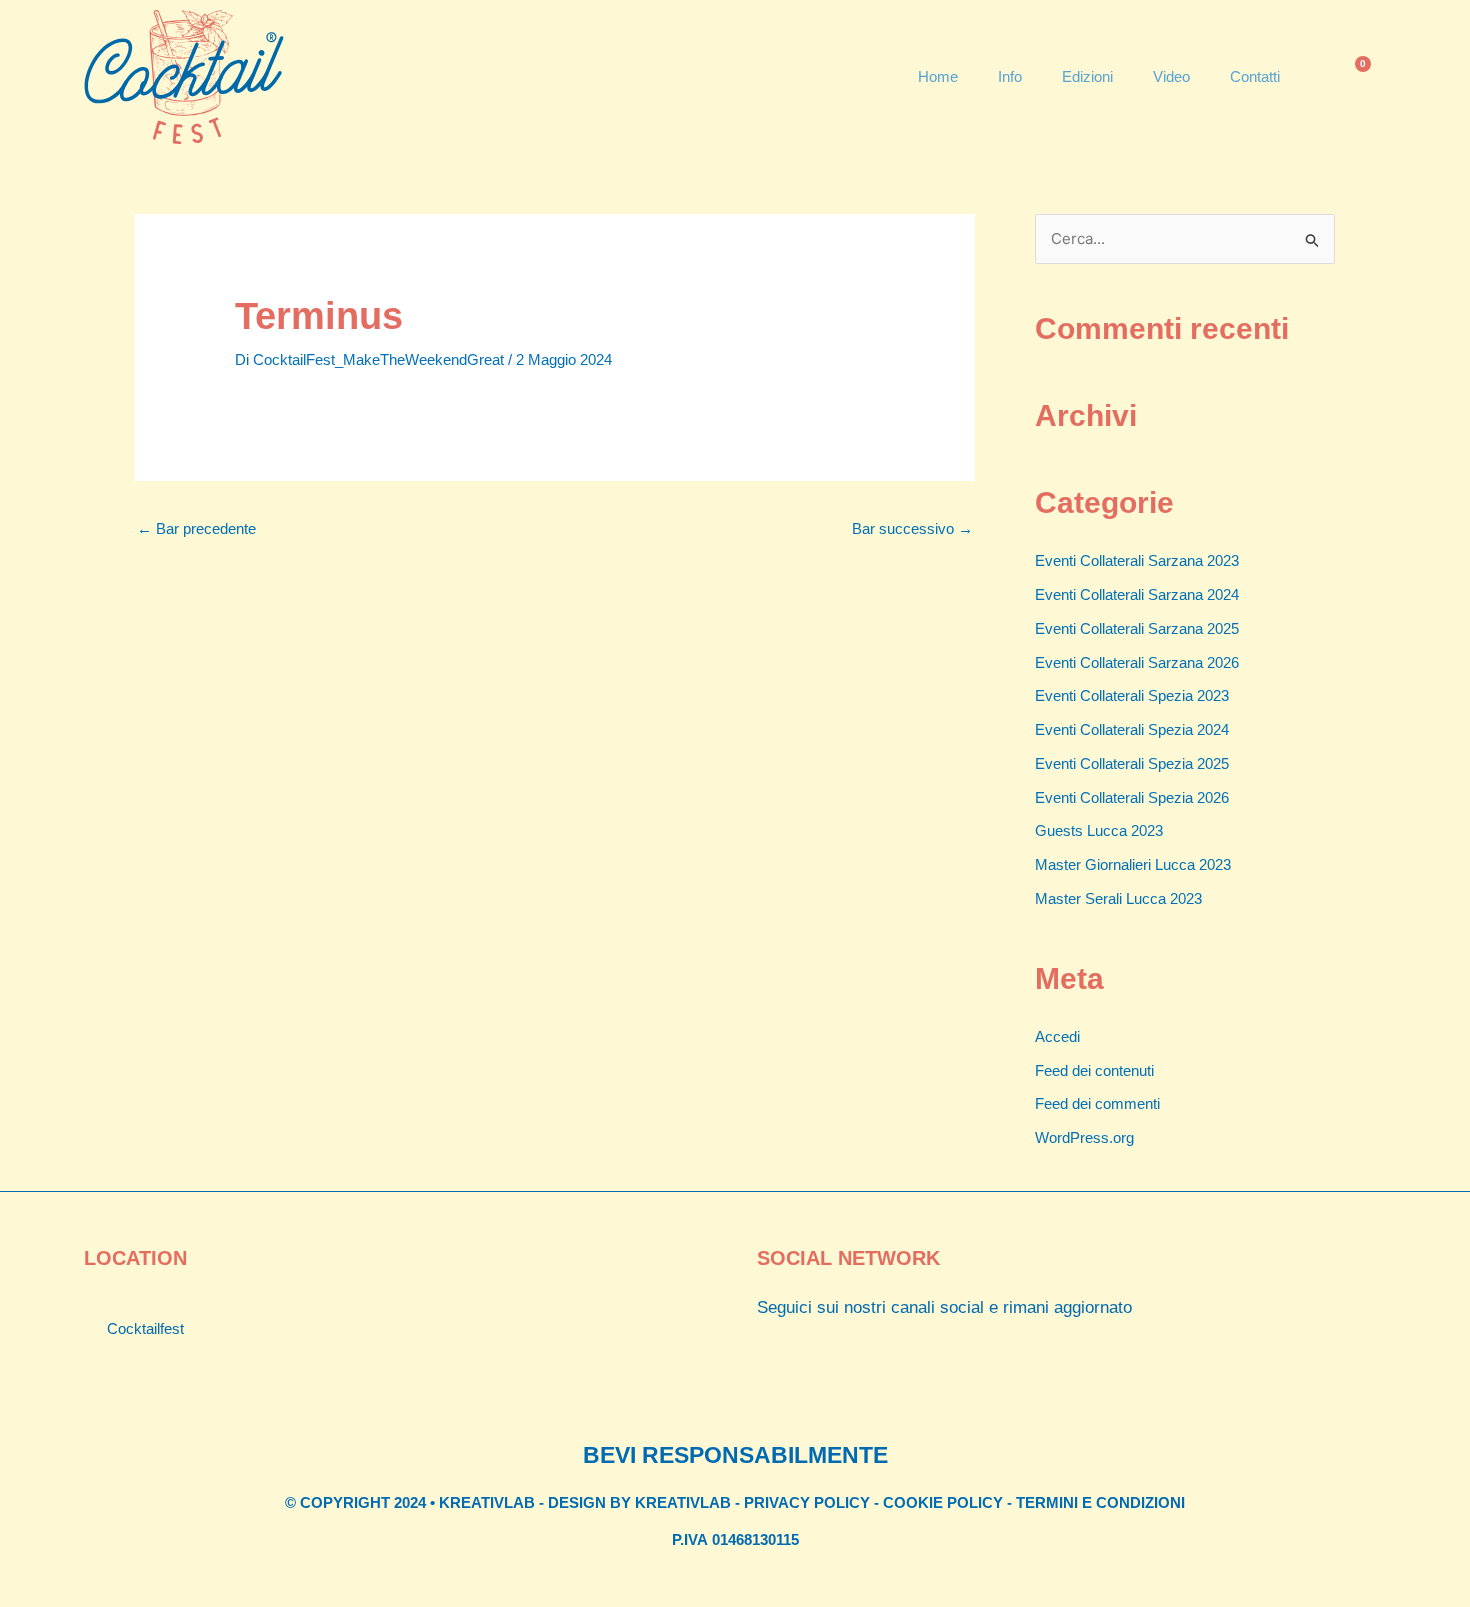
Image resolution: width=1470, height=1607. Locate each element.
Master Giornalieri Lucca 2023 (1133, 864)
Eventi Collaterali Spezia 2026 (1132, 797)
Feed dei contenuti (1094, 1070)
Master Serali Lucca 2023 (1118, 898)
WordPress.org (1084, 1137)
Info (1010, 76)
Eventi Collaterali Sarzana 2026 (1137, 662)
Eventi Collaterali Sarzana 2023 (1137, 560)
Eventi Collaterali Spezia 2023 (1132, 695)
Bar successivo (912, 528)
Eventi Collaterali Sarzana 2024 (1137, 594)
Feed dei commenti (1097, 1103)
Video (1171, 76)
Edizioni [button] (1087, 76)
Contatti (1255, 76)
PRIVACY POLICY (807, 1502)
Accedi (1057, 1036)
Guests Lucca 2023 (1099, 830)
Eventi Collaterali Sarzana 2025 (1137, 628)
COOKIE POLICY (943, 1502)
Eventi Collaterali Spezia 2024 (1132, 729)
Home (938, 76)
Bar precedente (196, 528)
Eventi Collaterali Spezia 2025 (1132, 763)
